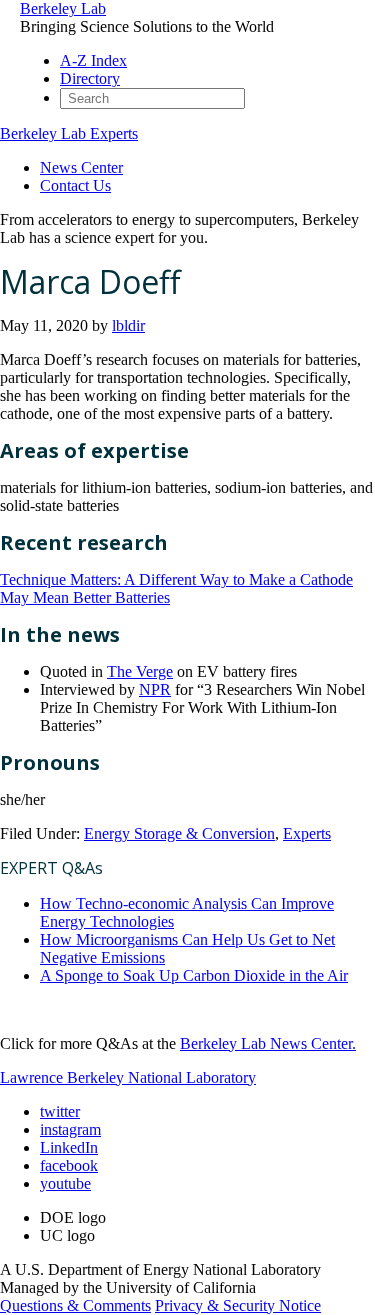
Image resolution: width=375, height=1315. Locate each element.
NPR (155, 689)
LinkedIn (69, 1147)
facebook (69, 1165)
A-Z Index (93, 60)
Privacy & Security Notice (238, 1305)
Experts (307, 833)
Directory (90, 78)
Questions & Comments (75, 1305)
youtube (65, 1183)
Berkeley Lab (63, 8)
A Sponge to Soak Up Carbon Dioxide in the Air (194, 975)
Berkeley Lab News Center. (268, 1043)
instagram (70, 1129)
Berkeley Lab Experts (69, 133)
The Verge (140, 671)
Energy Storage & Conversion (179, 833)
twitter (60, 1111)
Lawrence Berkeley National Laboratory (128, 1077)
